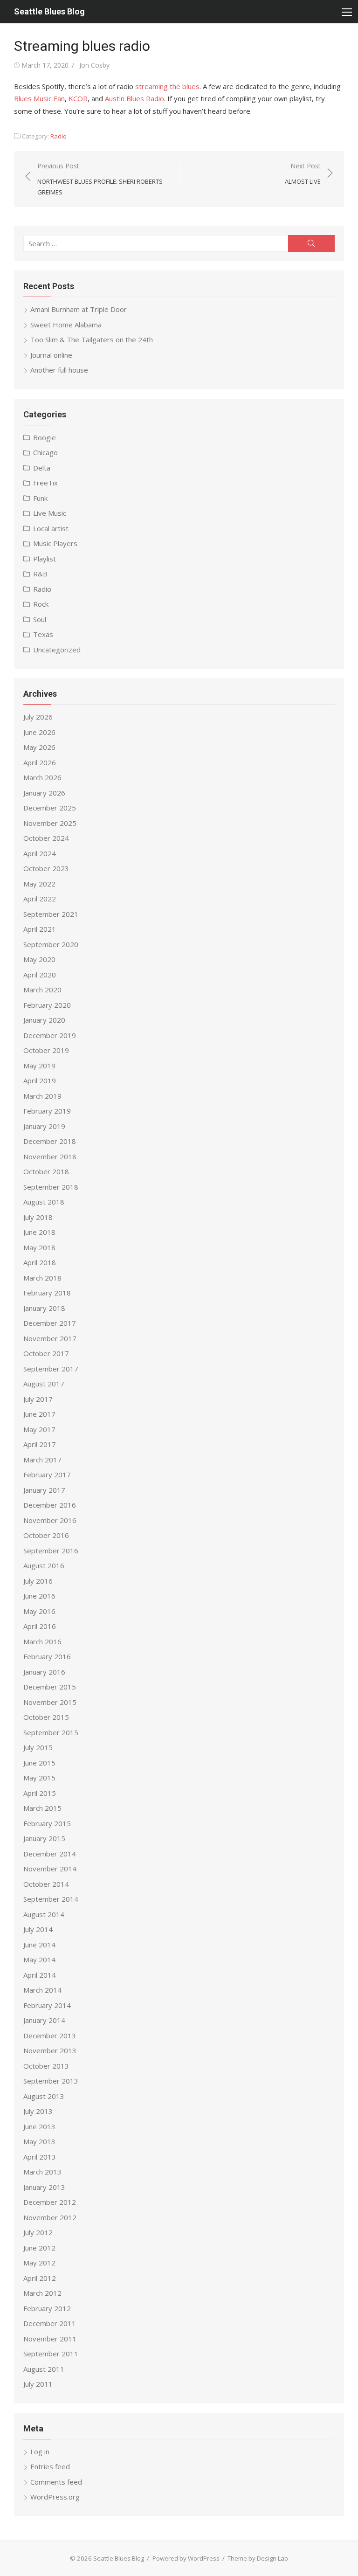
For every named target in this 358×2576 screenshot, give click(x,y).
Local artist (51, 528)
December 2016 (50, 1505)
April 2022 (40, 899)
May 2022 (39, 884)
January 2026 (44, 793)
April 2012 (40, 2278)
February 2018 (47, 1293)
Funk (40, 498)
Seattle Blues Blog (49, 11)
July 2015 (38, 1747)
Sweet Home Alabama (66, 325)
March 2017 (42, 1460)
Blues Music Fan (39, 98)
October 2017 (46, 1353)
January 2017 (44, 1490)
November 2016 (50, 1520)
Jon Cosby (94, 65)
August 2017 (44, 1384)
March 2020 (42, 990)
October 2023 (46, 868)
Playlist (45, 559)
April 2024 (40, 853)
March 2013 (42, 2172)
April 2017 (40, 1444)
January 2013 (44, 2187)
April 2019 (40, 1080)
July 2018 (38, 1217)
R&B (40, 574)
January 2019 (44, 1126)
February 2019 (47, 1111)
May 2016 (39, 1611)
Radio (59, 136)
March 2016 (42, 1641)
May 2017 (39, 1429)
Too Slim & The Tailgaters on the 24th (92, 339)
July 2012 (38, 2232)
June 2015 (39, 1763)
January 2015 (44, 1838)
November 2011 (50, 2339)
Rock (41, 604)
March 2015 (42, 1808)
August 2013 (44, 2096)
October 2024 (46, 838)
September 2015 (51, 1732)
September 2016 (51, 1551)
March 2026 (42, 777)
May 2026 (39, 747)
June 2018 (39, 1232)
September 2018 (51, 1187)
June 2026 (39, 732)
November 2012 (50, 2217)
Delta (42, 468)
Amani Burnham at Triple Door (79, 309)
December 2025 (50, 808)
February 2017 (47, 1475)
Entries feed (50, 2466)
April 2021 (40, 929)
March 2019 (42, 1096)
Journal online (51, 355)
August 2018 (44, 1202)
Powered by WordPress (186, 2558)
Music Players (55, 543)
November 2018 (50, 1156)
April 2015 (40, 1793)
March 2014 (42, 1990)
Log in (40, 2451)
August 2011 (44, 2369)
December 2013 (50, 2036)
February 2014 (47, 2005)
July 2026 (38, 717)
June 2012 (39, 2248)
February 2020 (47, 1005)
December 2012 (50, 2202)
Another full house (59, 370)
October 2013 (46, 2066)
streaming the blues (167, 86)
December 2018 (50, 1141)
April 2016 (40, 1626)
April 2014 (40, 1975)
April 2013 (40, 2157)
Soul (40, 619)
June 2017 (39, 1414)
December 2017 (50, 1323)
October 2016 (46, 1535)
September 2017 (51, 1369)
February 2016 (47, 1656)
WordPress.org (55, 2497)
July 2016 (38, 1581)
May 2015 (39, 1778)
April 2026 (40, 762)
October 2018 (46, 1171)
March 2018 (42, 1278)
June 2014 (39, 1945)
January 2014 (44, 2020)
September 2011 (51, 2354)
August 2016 (44, 1565)
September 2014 (51, 1899)
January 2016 (44, 1672)
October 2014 (46, 1884)
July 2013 (38, 2111)
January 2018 (44, 1308)
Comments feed (56, 2482)
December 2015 (50, 1687)
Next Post (303, 174)
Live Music (50, 513)
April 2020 (40, 975)
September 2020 (51, 944)
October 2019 (46, 1050)
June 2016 (39, 1596)
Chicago (45, 452)
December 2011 (50, 2323)
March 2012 (42, 2293)
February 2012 (47, 2308)
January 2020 (44, 1020)
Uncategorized (57, 650)
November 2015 (50, 1702)
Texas (43, 634)
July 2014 (38, 1929)
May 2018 (39, 1247)
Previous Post (100, 179)
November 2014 (50, 1869)
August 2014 (44, 1914)
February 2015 (47, 1823)
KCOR (78, 98)
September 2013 (51, 2081)
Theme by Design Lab (258, 2558)
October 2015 (46, 1717)
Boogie (45, 437)
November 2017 (50, 1338)
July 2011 (38, 2384)
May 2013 (39, 2141)
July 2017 (38, 1399)
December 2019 (50, 1035)
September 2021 (51, 914)
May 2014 (39, 1960)
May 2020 (39, 959)
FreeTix (45, 483)
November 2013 (50, 2050)
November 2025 (50, 823)
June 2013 (39, 2126)
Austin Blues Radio (134, 98)
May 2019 (39, 1066)
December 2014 (50, 1854)
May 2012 (39, 2263)
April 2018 (40, 1262)
